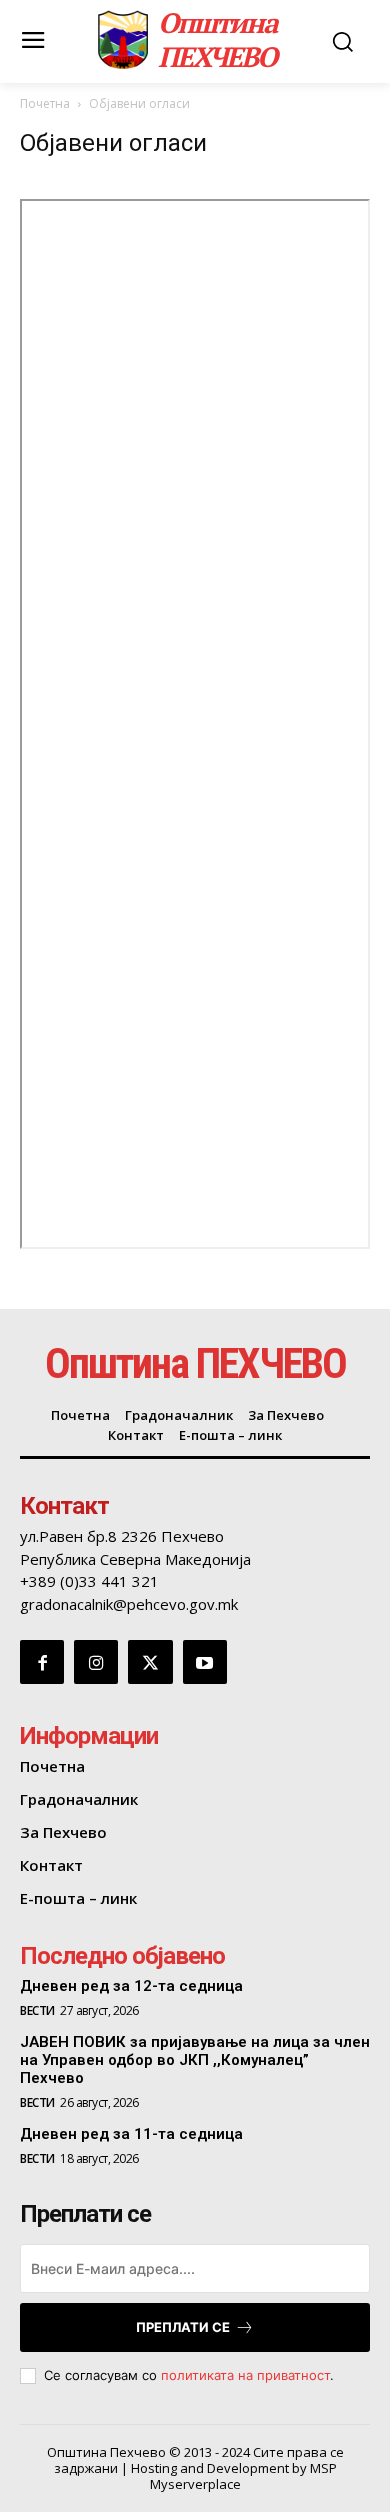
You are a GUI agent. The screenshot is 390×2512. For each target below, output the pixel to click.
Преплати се (183, 2327)
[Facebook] (42, 1662)
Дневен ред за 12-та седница (131, 1986)
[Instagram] (96, 1662)
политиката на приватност (245, 2375)
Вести (37, 2011)
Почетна (45, 103)
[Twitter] (150, 1662)
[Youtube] (205, 1662)
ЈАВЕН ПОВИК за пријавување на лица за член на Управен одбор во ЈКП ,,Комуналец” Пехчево (195, 2060)
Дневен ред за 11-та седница (131, 2134)
